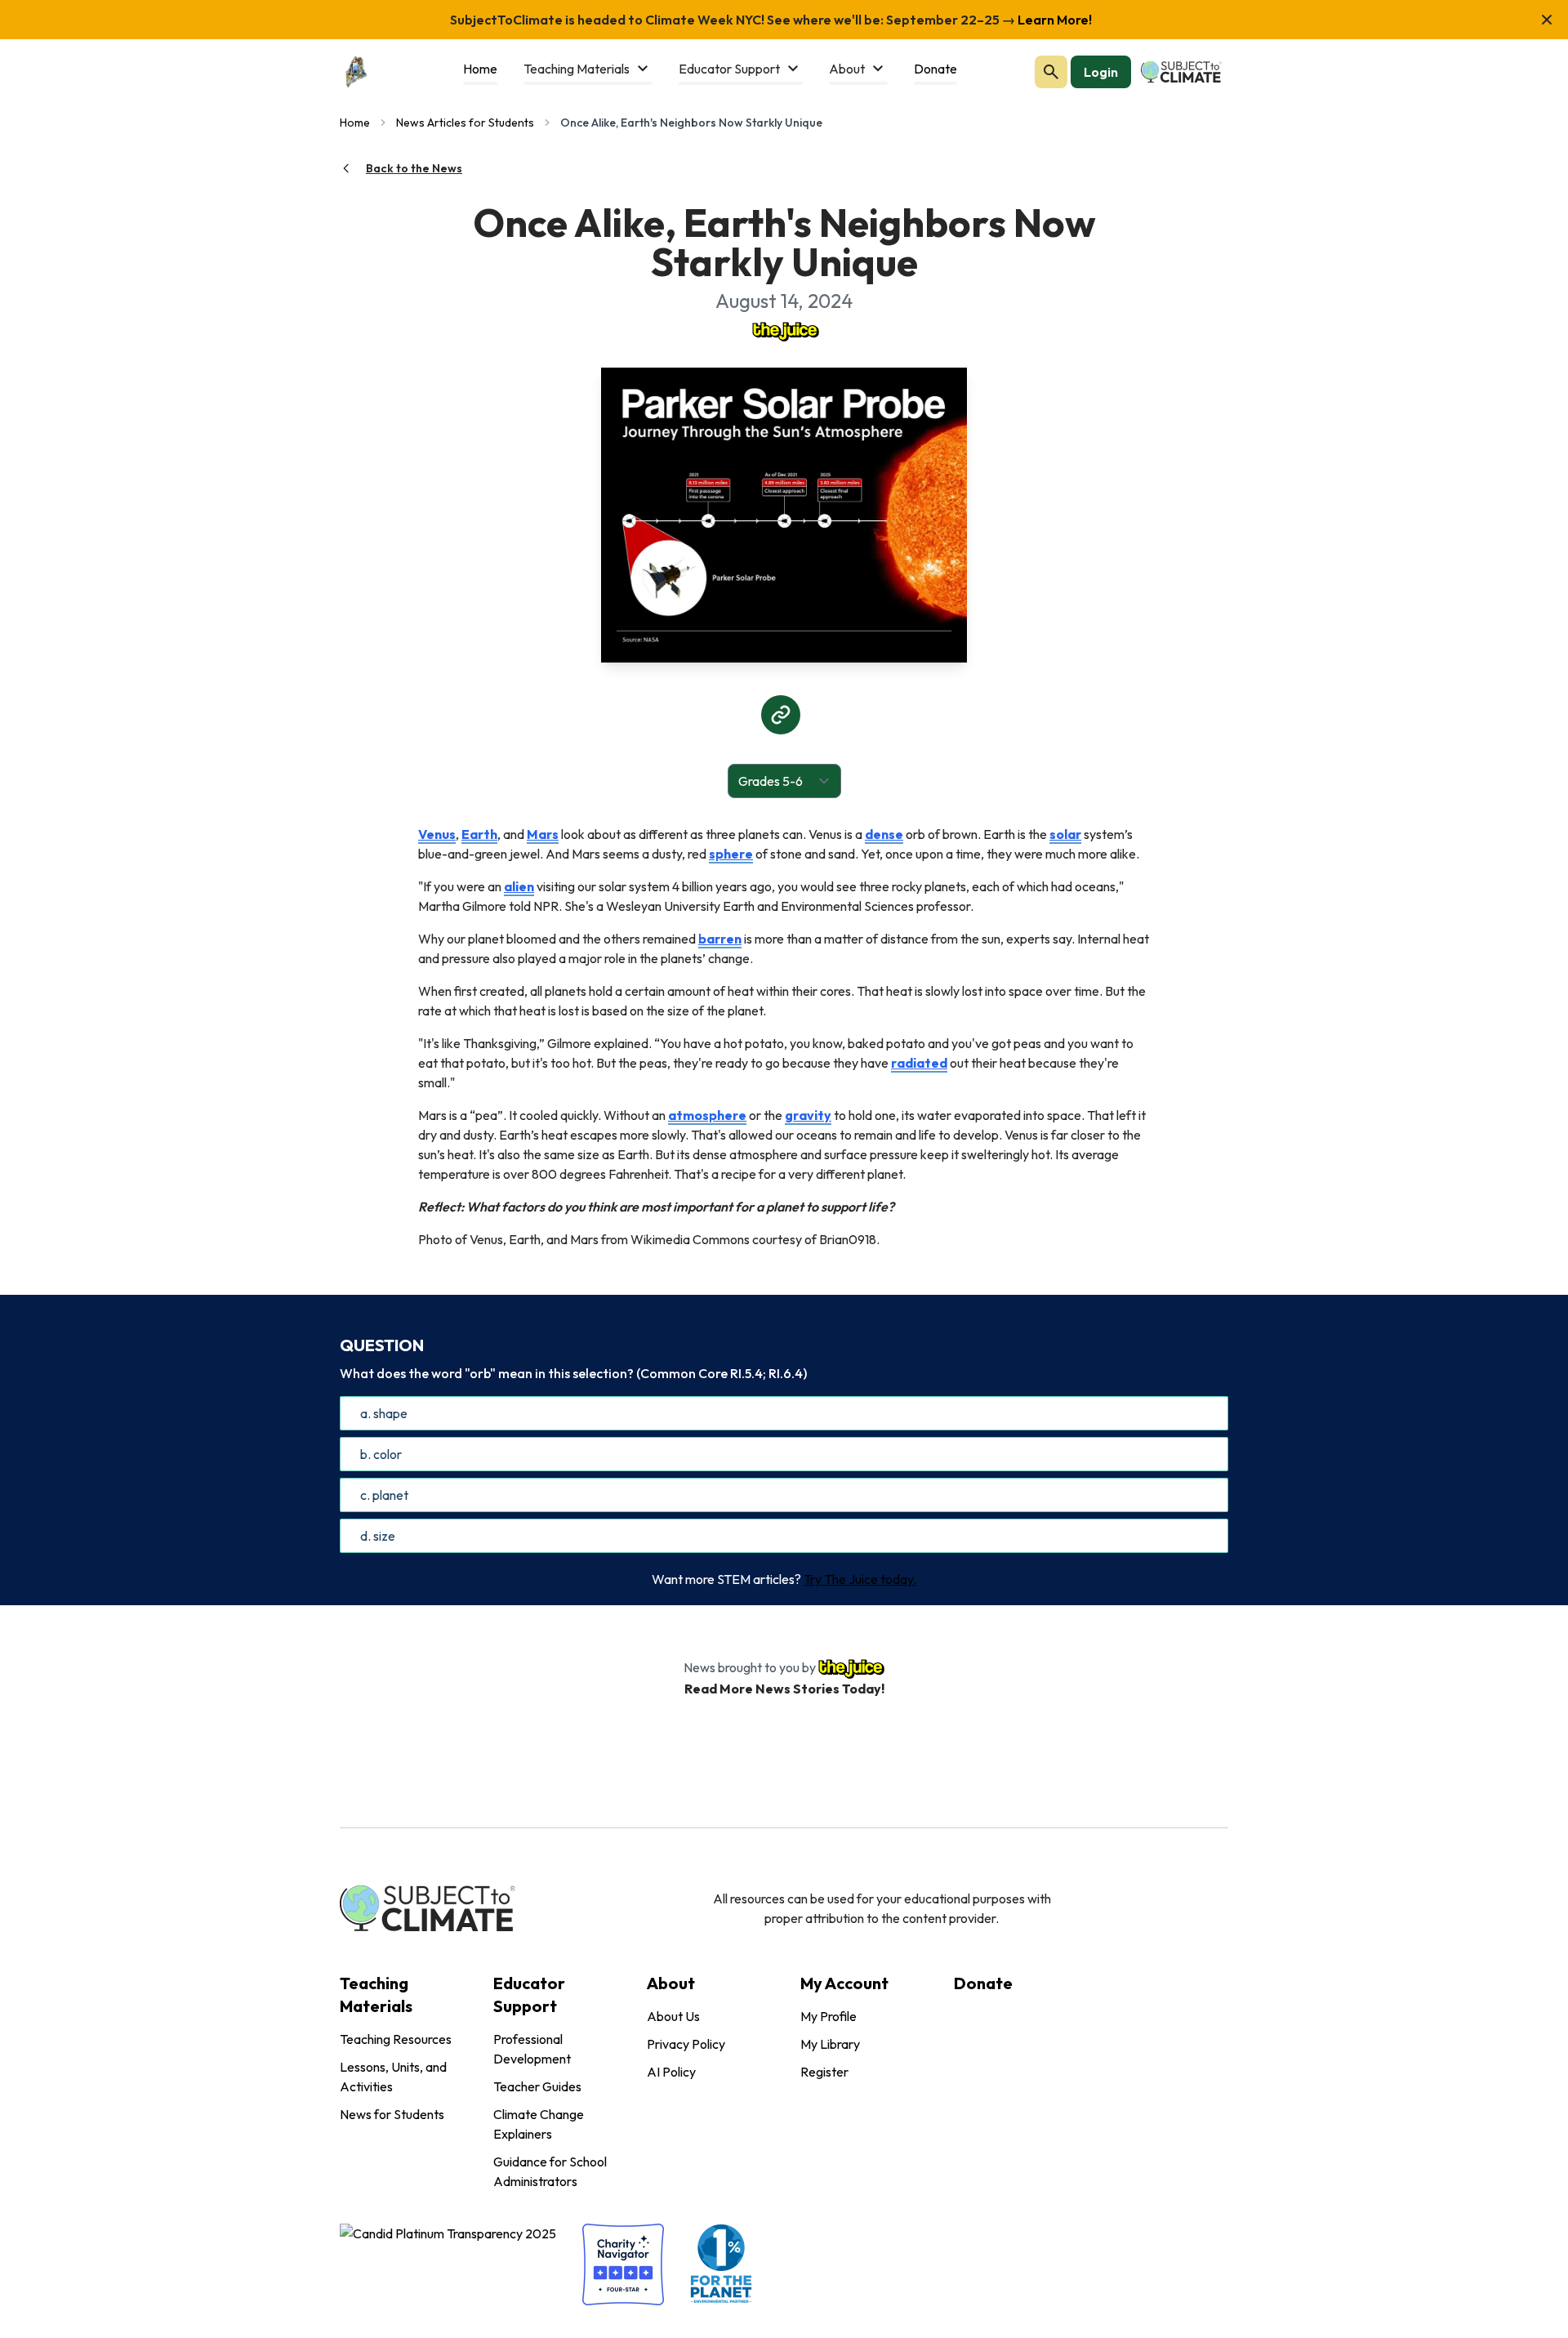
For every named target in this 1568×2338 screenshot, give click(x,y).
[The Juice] (784, 330)
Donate (983, 1983)
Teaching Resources (396, 2039)
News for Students (392, 2114)
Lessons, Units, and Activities (393, 2077)
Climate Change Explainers (539, 2124)
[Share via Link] (781, 715)
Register (824, 2072)
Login (1101, 72)
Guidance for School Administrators (550, 2171)
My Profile (829, 2016)
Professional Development (532, 2049)
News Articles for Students (465, 123)
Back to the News (414, 168)
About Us (673, 2016)
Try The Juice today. (860, 1579)
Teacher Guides (537, 2086)
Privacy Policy (686, 2044)
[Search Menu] (1051, 72)
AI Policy (671, 2072)
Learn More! (1053, 20)
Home (355, 123)
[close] (1547, 20)
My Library (830, 2044)
